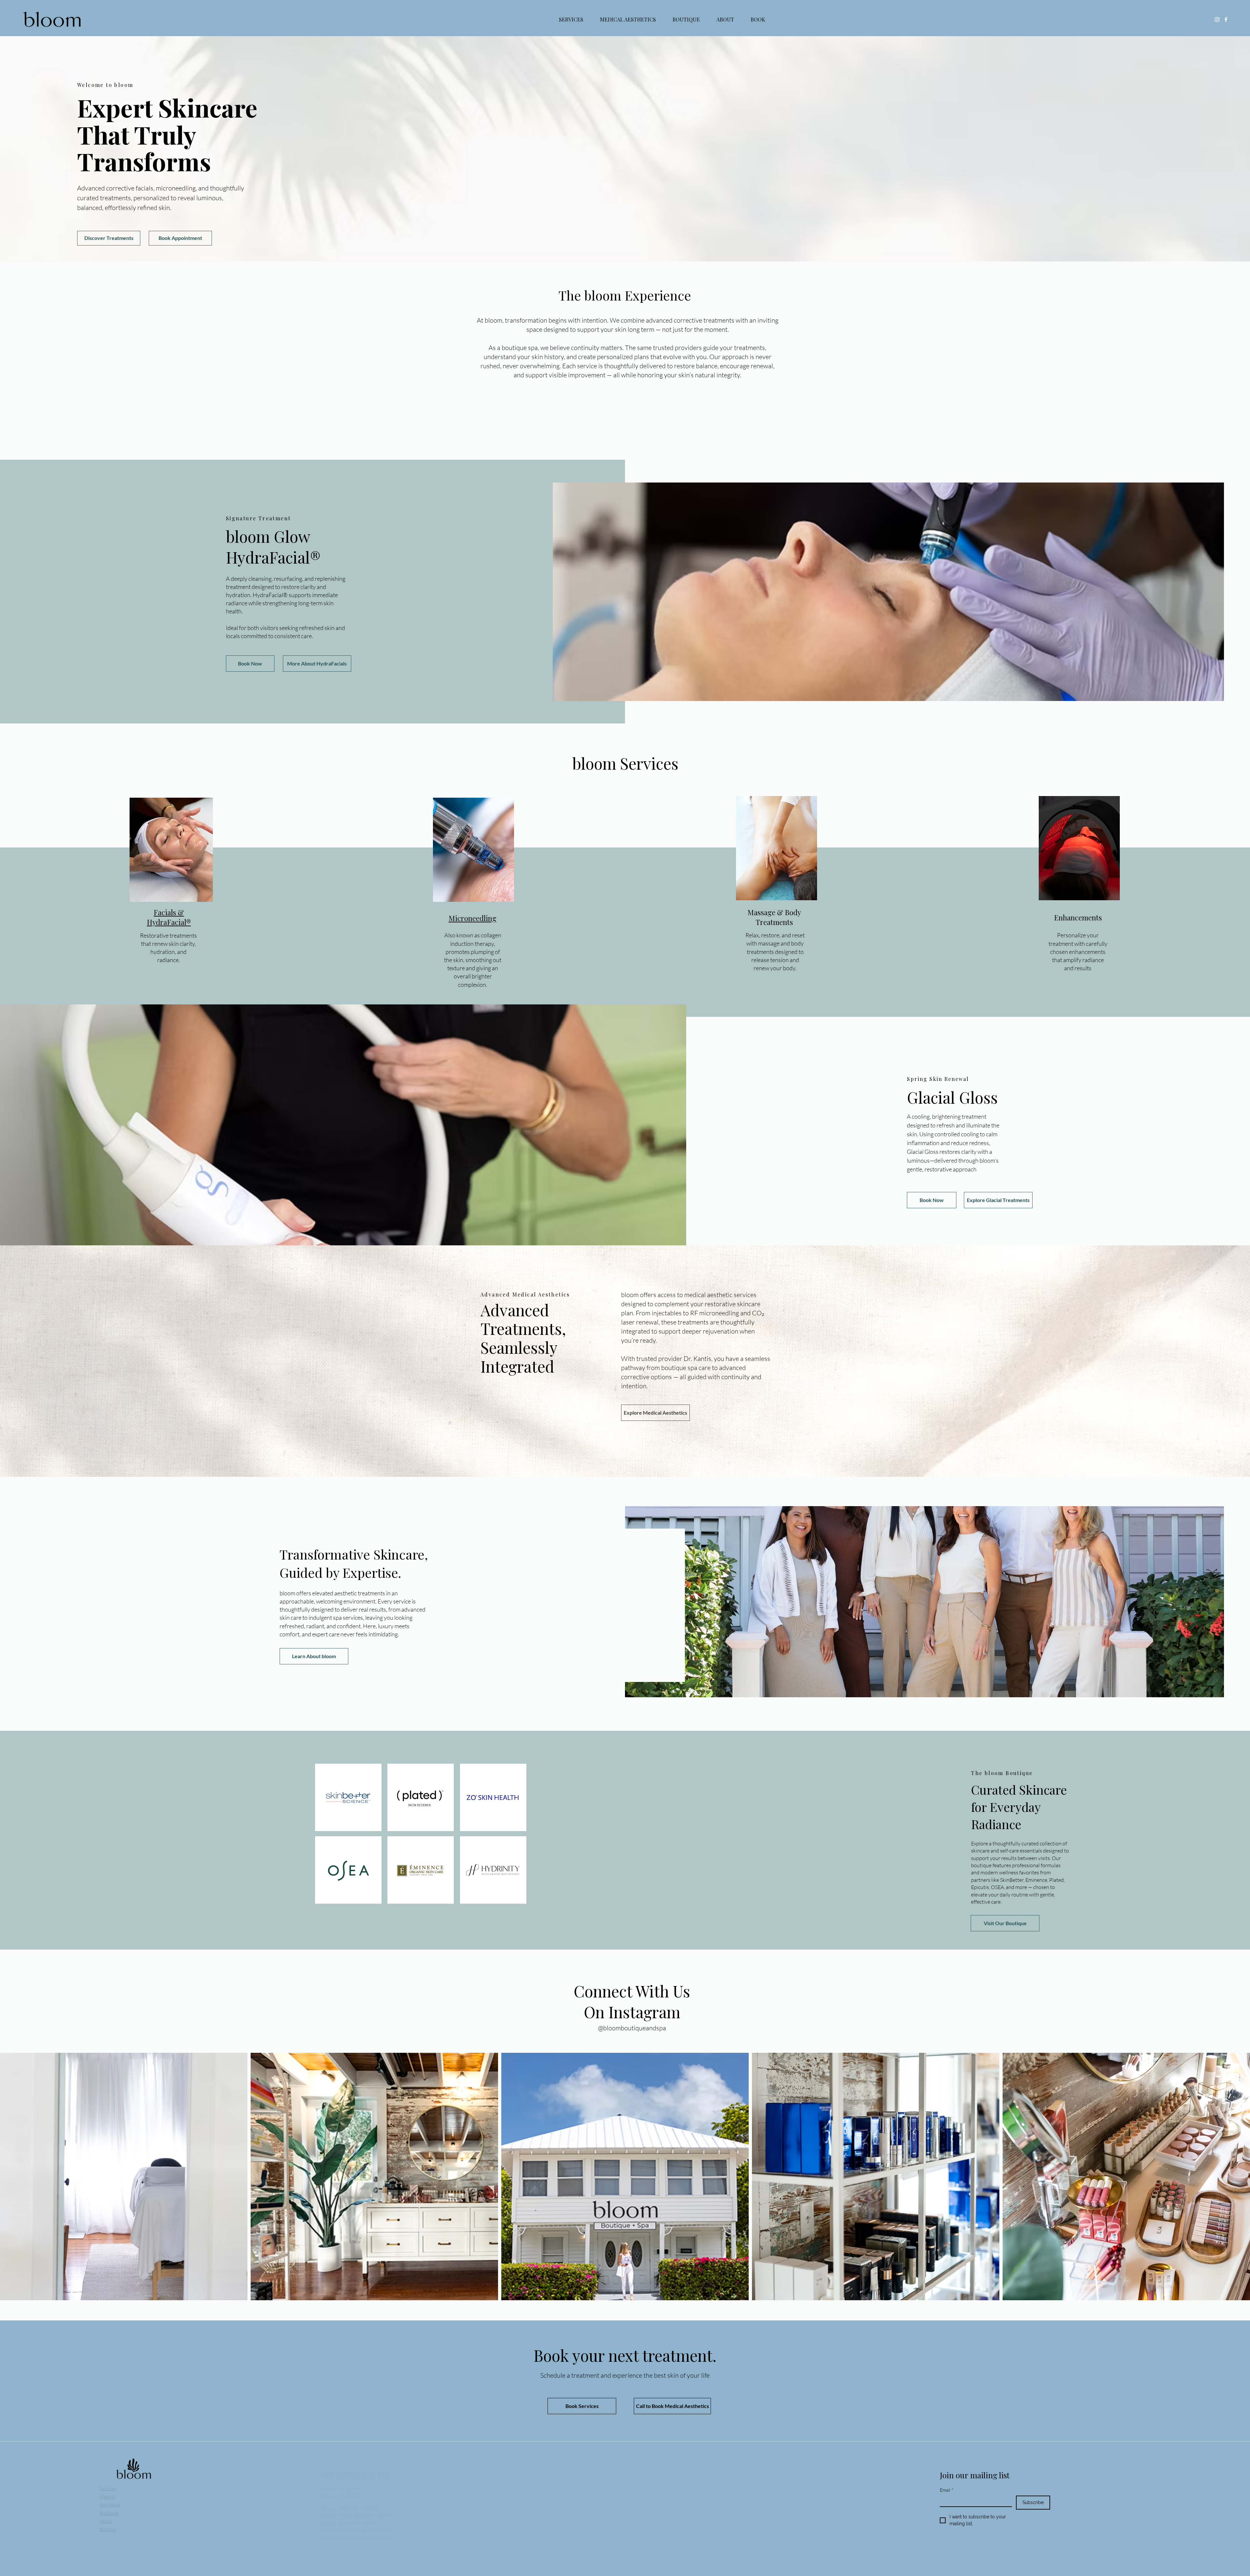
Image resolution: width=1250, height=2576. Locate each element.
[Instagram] (1217, 20)
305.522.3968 (648, 2495)
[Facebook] (1226, 20)
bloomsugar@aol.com (661, 2502)
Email (947, 2490)
